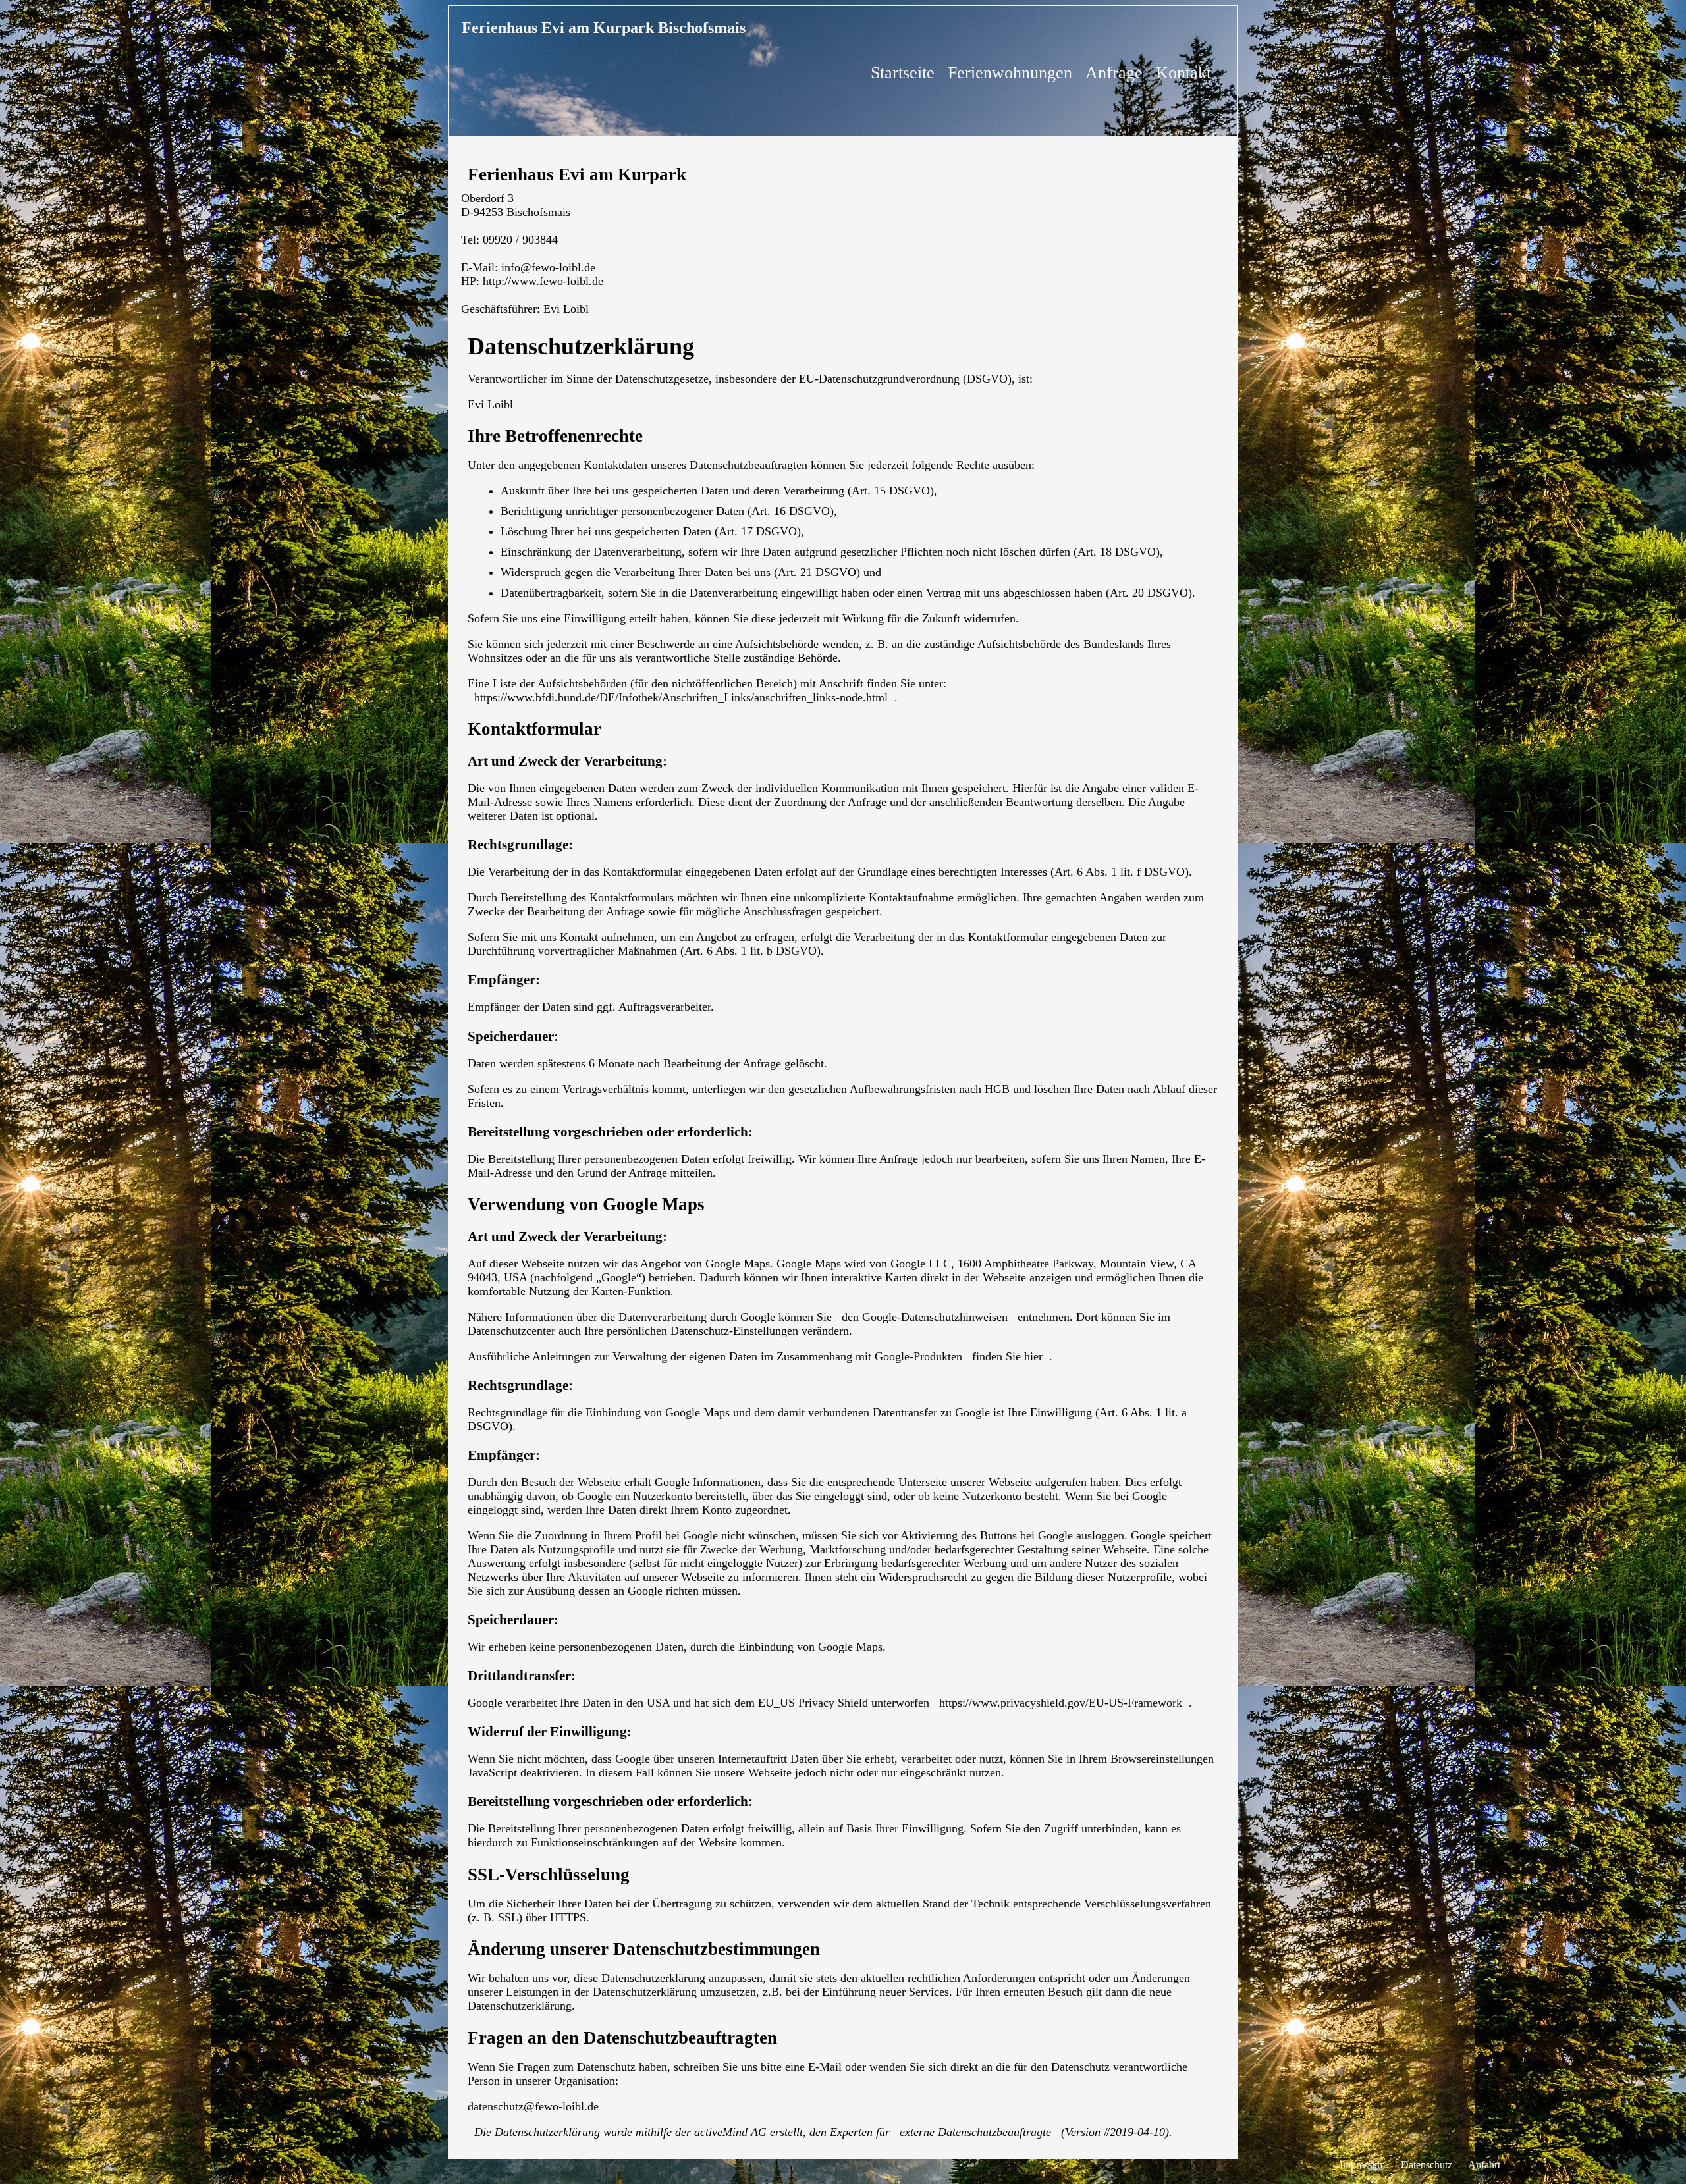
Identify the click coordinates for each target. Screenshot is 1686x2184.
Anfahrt (1484, 2165)
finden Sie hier (1006, 1356)
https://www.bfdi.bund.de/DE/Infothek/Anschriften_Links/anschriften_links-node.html (681, 697)
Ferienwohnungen (1010, 73)
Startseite (903, 73)
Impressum (1362, 2165)
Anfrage (1114, 73)
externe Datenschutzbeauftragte (975, 2132)
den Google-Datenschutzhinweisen (925, 1317)
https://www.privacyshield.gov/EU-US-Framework (1061, 1703)
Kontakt (1183, 73)
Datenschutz (1427, 2165)
